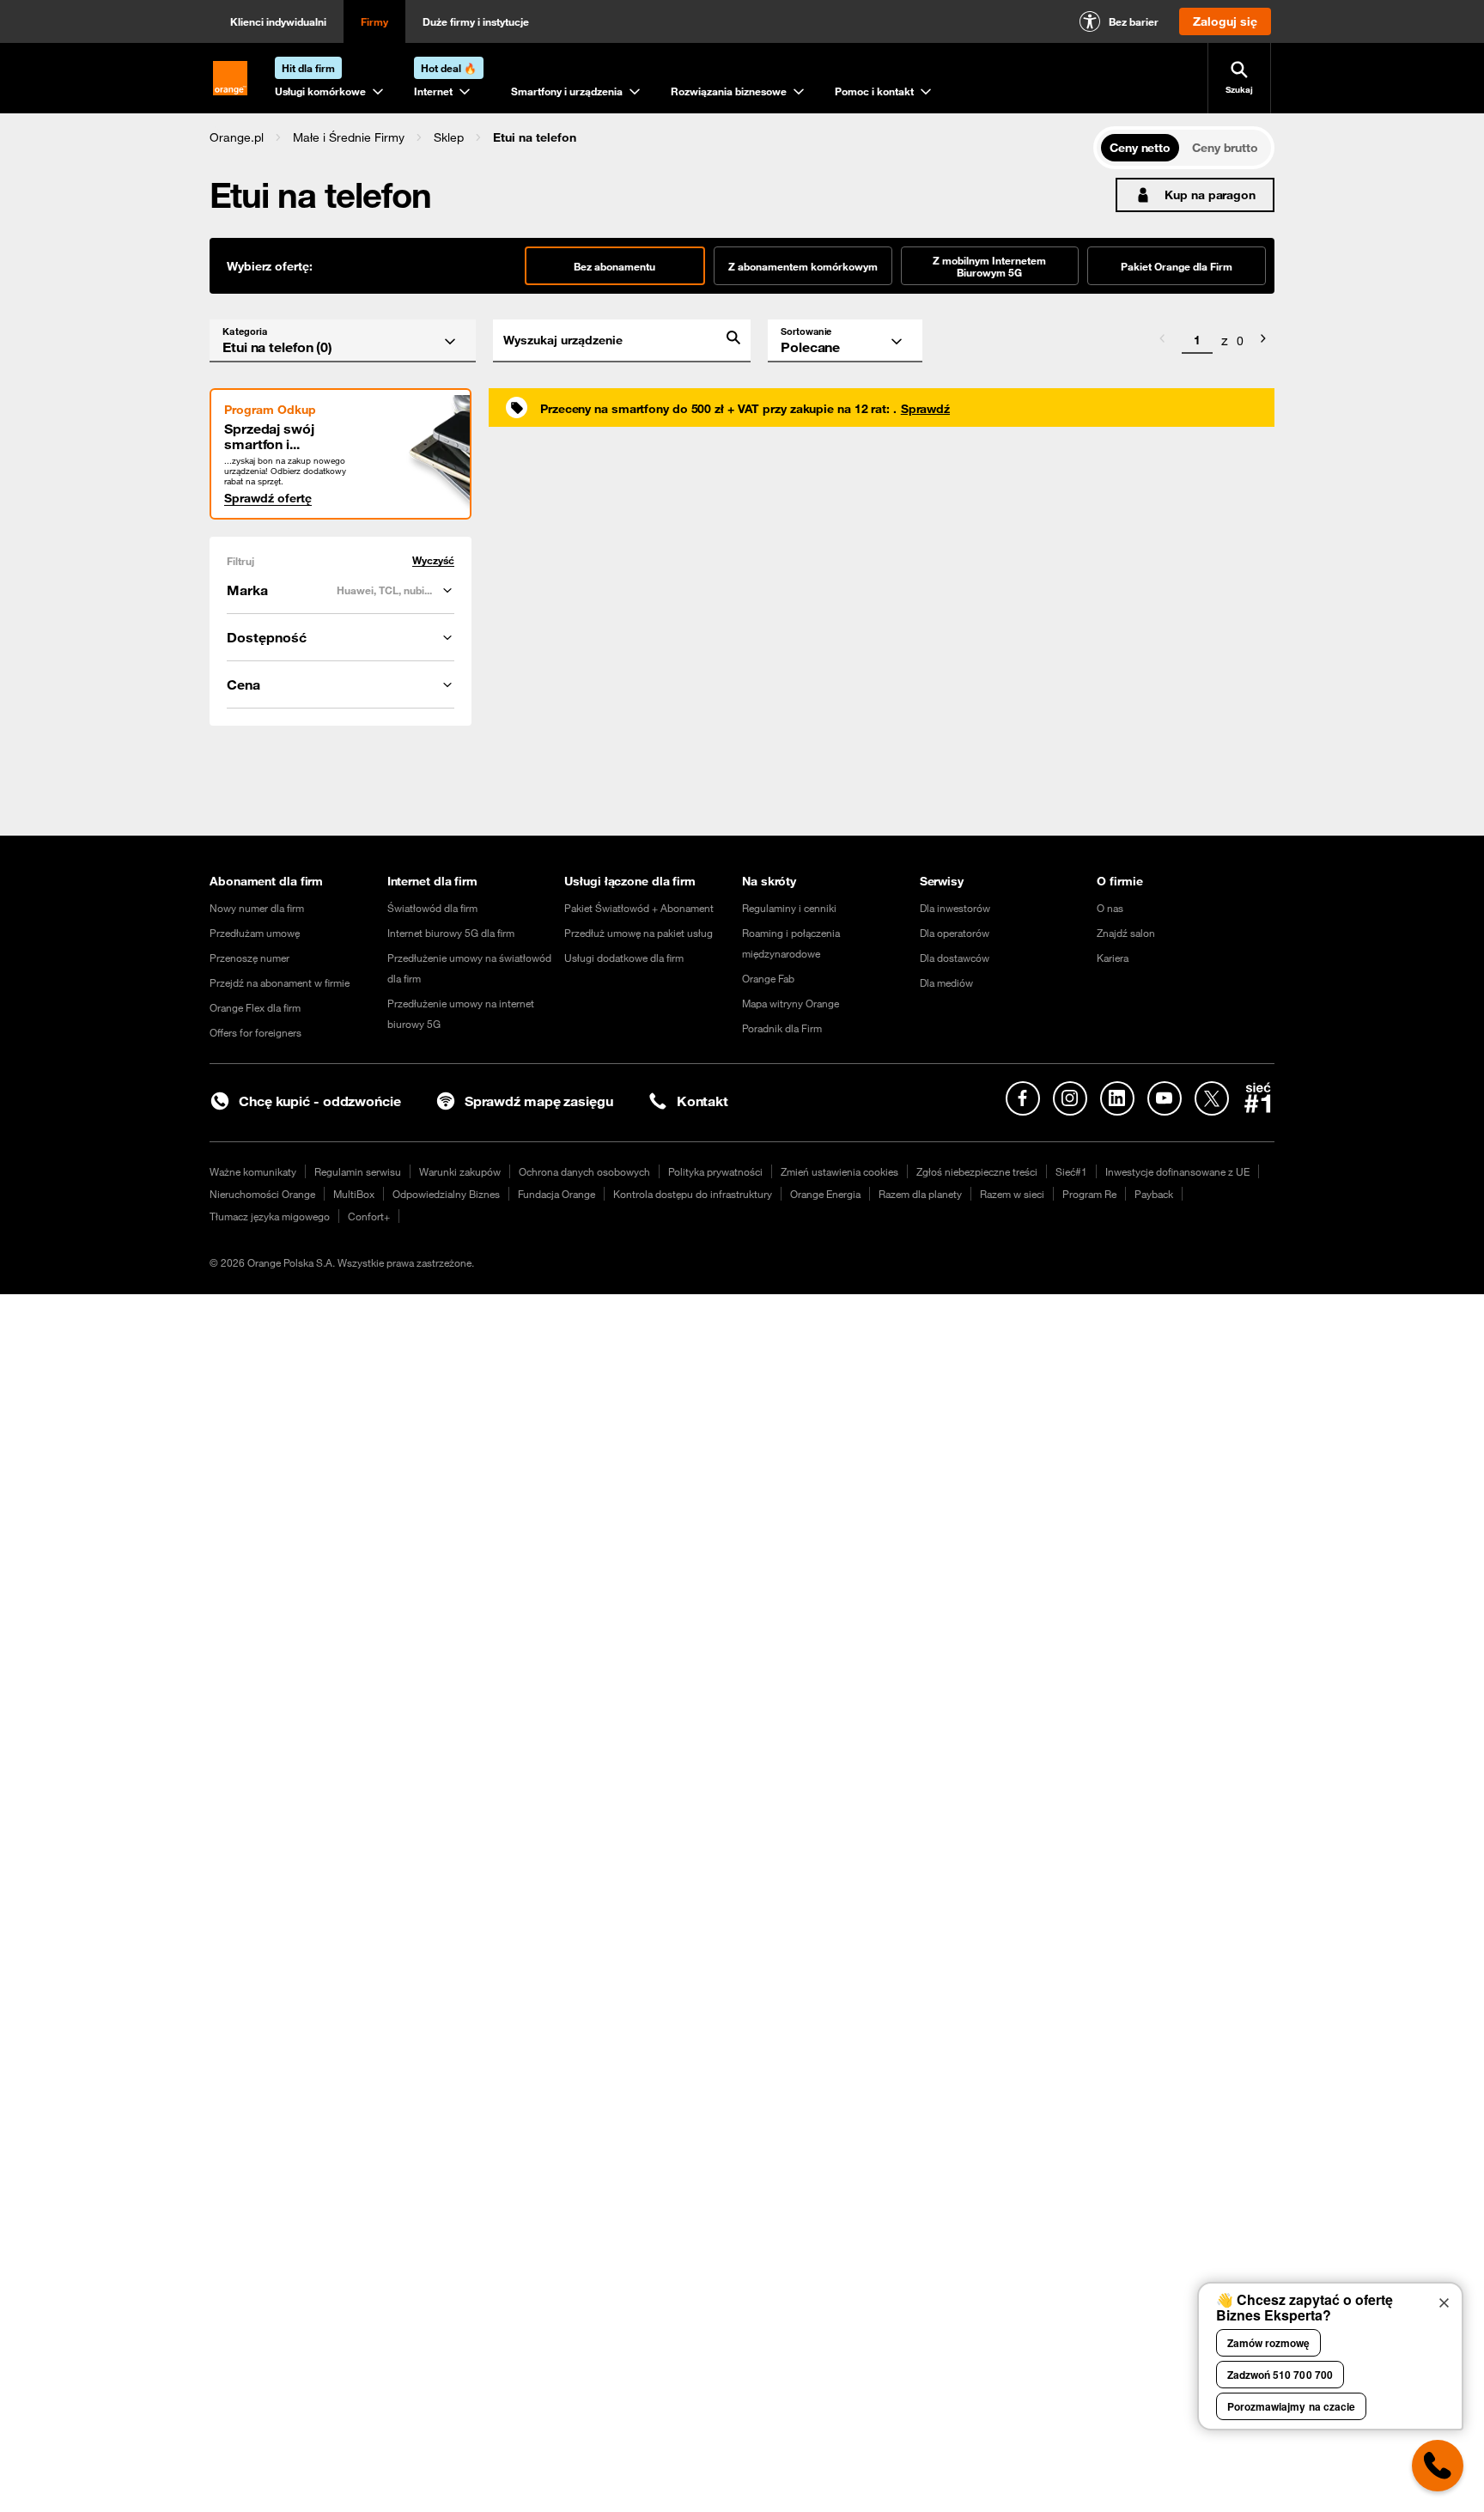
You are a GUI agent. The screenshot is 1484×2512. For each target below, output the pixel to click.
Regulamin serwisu (358, 1171)
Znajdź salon (1126, 933)
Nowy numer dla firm (257, 908)
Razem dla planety (920, 1194)
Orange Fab (768, 978)
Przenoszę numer (249, 958)
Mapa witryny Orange (791, 1003)
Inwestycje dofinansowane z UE (1177, 1171)
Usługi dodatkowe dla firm (624, 958)
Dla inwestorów (955, 908)
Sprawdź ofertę (268, 498)
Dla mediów (946, 982)
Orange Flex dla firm (255, 1007)
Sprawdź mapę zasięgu (539, 1101)
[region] (651, 137)
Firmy (374, 21)
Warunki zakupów (460, 1171)
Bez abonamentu (614, 266)
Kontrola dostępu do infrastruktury (693, 1194)
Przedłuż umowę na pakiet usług (639, 933)
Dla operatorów (955, 933)
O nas (1110, 908)
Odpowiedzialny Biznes (446, 1194)
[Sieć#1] (1258, 1098)
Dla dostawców (955, 958)
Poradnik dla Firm (782, 1028)
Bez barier (1134, 21)
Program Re (1089, 1194)
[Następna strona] (1263, 341)
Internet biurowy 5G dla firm (451, 933)
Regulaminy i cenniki (789, 908)
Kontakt (702, 1101)
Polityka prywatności (715, 1171)
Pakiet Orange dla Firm (1177, 266)
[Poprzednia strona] (1162, 341)
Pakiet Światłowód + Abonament (639, 908)
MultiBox (354, 1194)
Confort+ (369, 1216)
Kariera (1113, 958)
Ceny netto (1140, 148)
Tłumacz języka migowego (270, 1216)
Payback (1154, 1194)
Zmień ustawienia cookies (839, 1171)
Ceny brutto (1225, 148)
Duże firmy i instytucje (476, 21)
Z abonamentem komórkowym (803, 266)
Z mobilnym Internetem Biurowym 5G (989, 266)
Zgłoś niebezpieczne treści (977, 1171)
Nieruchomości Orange (262, 1194)
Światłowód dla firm (432, 908)
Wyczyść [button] (433, 560)
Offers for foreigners (255, 1032)
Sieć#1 (1071, 1171)
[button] (237, 137)
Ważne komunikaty (253, 1171)
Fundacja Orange (556, 1194)
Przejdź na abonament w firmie (280, 982)
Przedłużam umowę (255, 933)
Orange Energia (825, 1194)
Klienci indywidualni (278, 21)
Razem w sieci (1012, 1194)
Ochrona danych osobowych (584, 1171)
